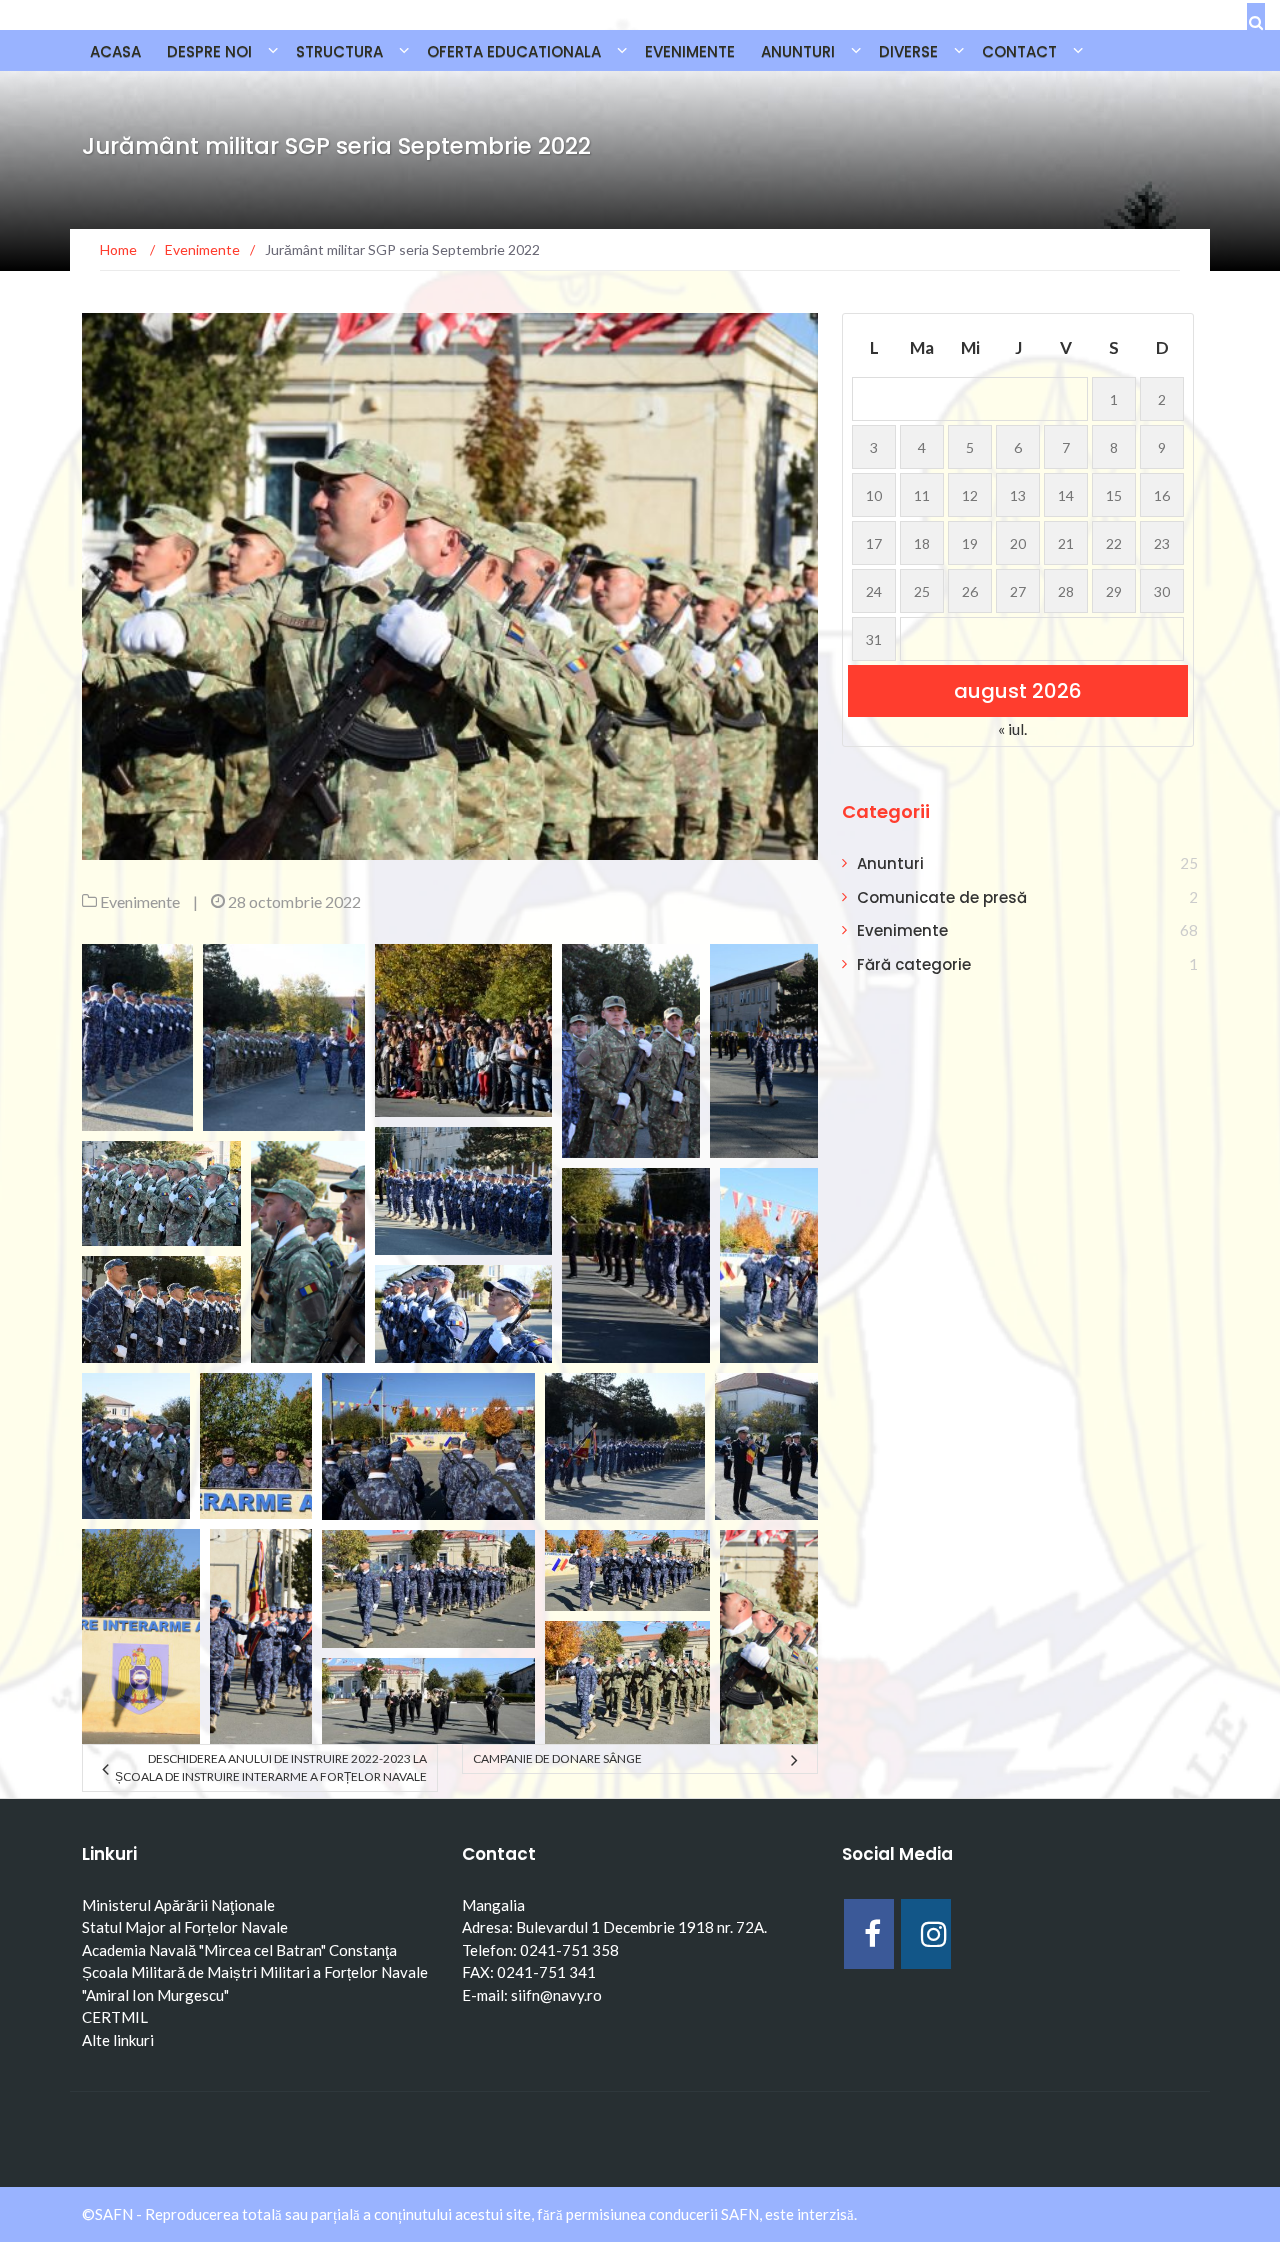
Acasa (115, 51)
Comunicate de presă (942, 897)
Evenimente (140, 901)
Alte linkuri (118, 2040)
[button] (137, 1037)
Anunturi (890, 863)
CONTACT (1019, 51)
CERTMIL (115, 2017)
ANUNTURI (798, 51)
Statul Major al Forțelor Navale (185, 1927)
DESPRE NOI (209, 51)
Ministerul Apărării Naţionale (178, 1905)
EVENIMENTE (690, 51)
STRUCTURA (339, 51)
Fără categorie (914, 964)
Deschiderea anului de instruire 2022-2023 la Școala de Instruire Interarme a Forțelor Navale (271, 1767)
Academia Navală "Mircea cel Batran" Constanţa (239, 1950)
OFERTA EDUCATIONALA (514, 51)
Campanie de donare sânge (557, 1758)
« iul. (1012, 728)
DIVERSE (908, 51)
